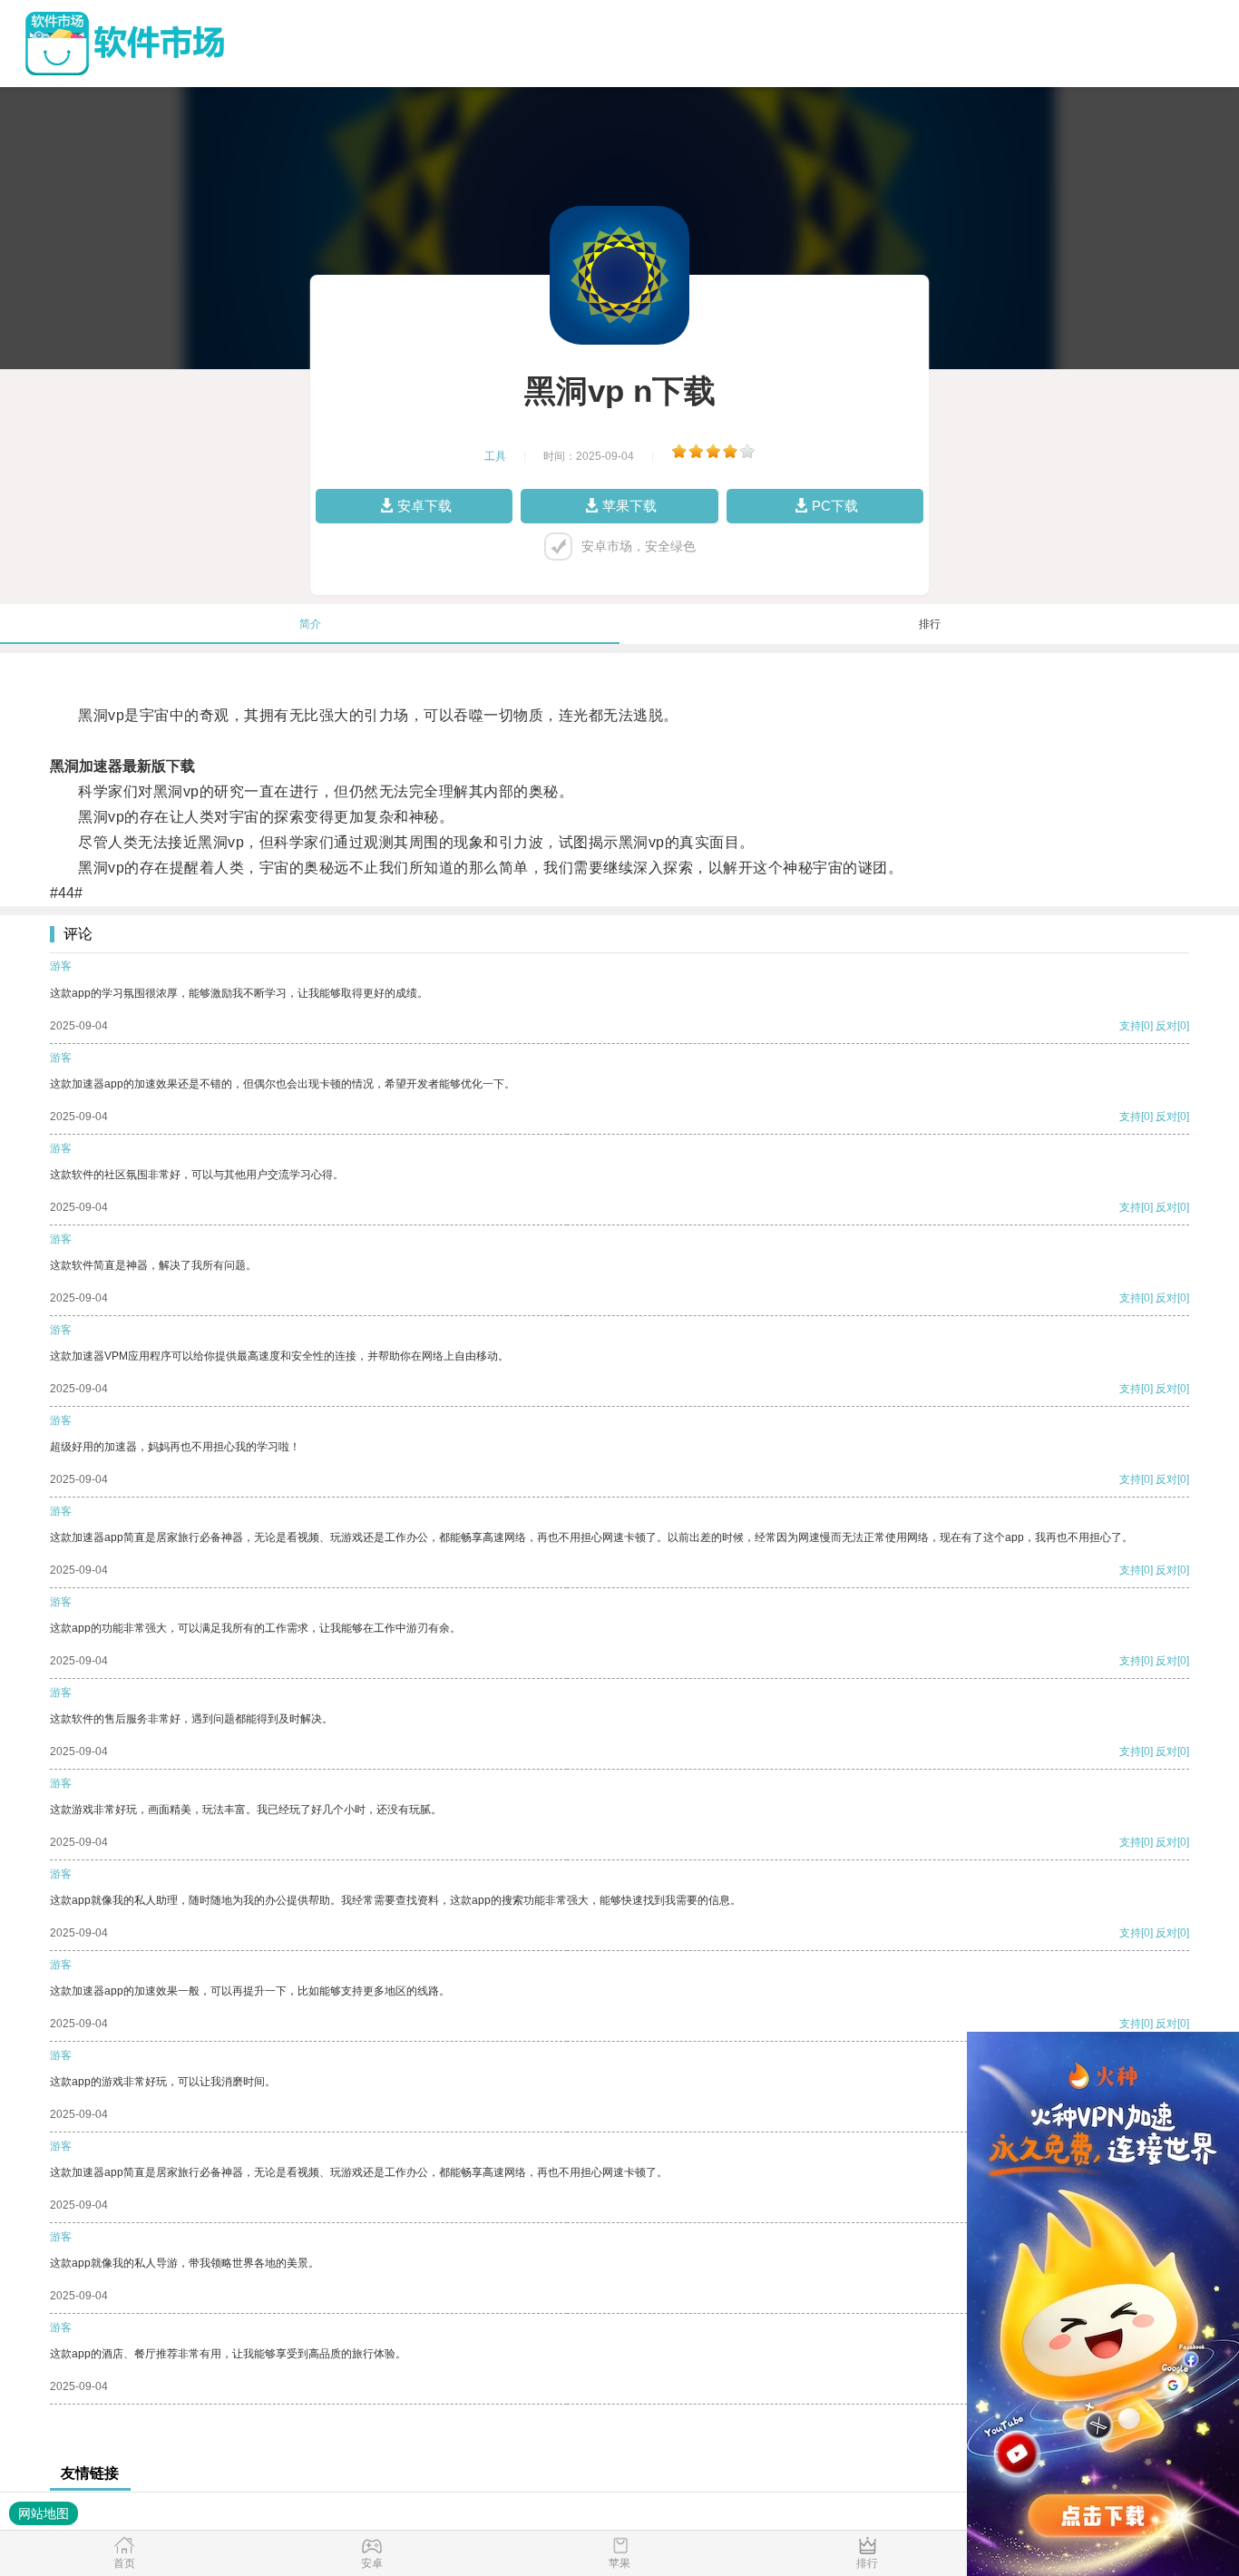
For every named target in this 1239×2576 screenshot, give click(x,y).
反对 (1166, 1026)
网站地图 (44, 2513)
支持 (1130, 1026)
